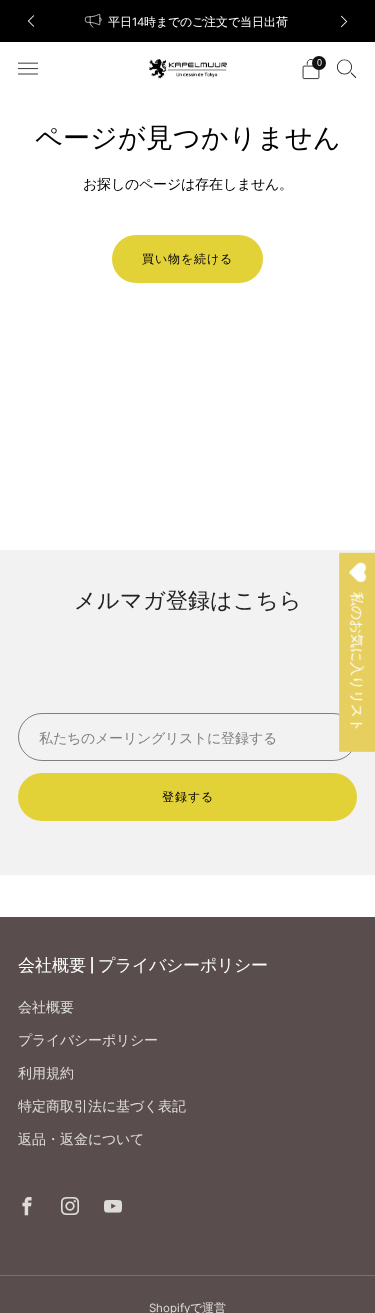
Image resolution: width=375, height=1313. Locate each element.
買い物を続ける (187, 258)
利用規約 (46, 1072)
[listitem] (188, 21)
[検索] (347, 68)
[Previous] (31, 21)
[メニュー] (28, 69)
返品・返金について (81, 1138)
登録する (188, 796)
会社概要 (46, 1006)
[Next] (344, 21)
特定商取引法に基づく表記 (102, 1105)
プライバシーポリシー (88, 1039)
